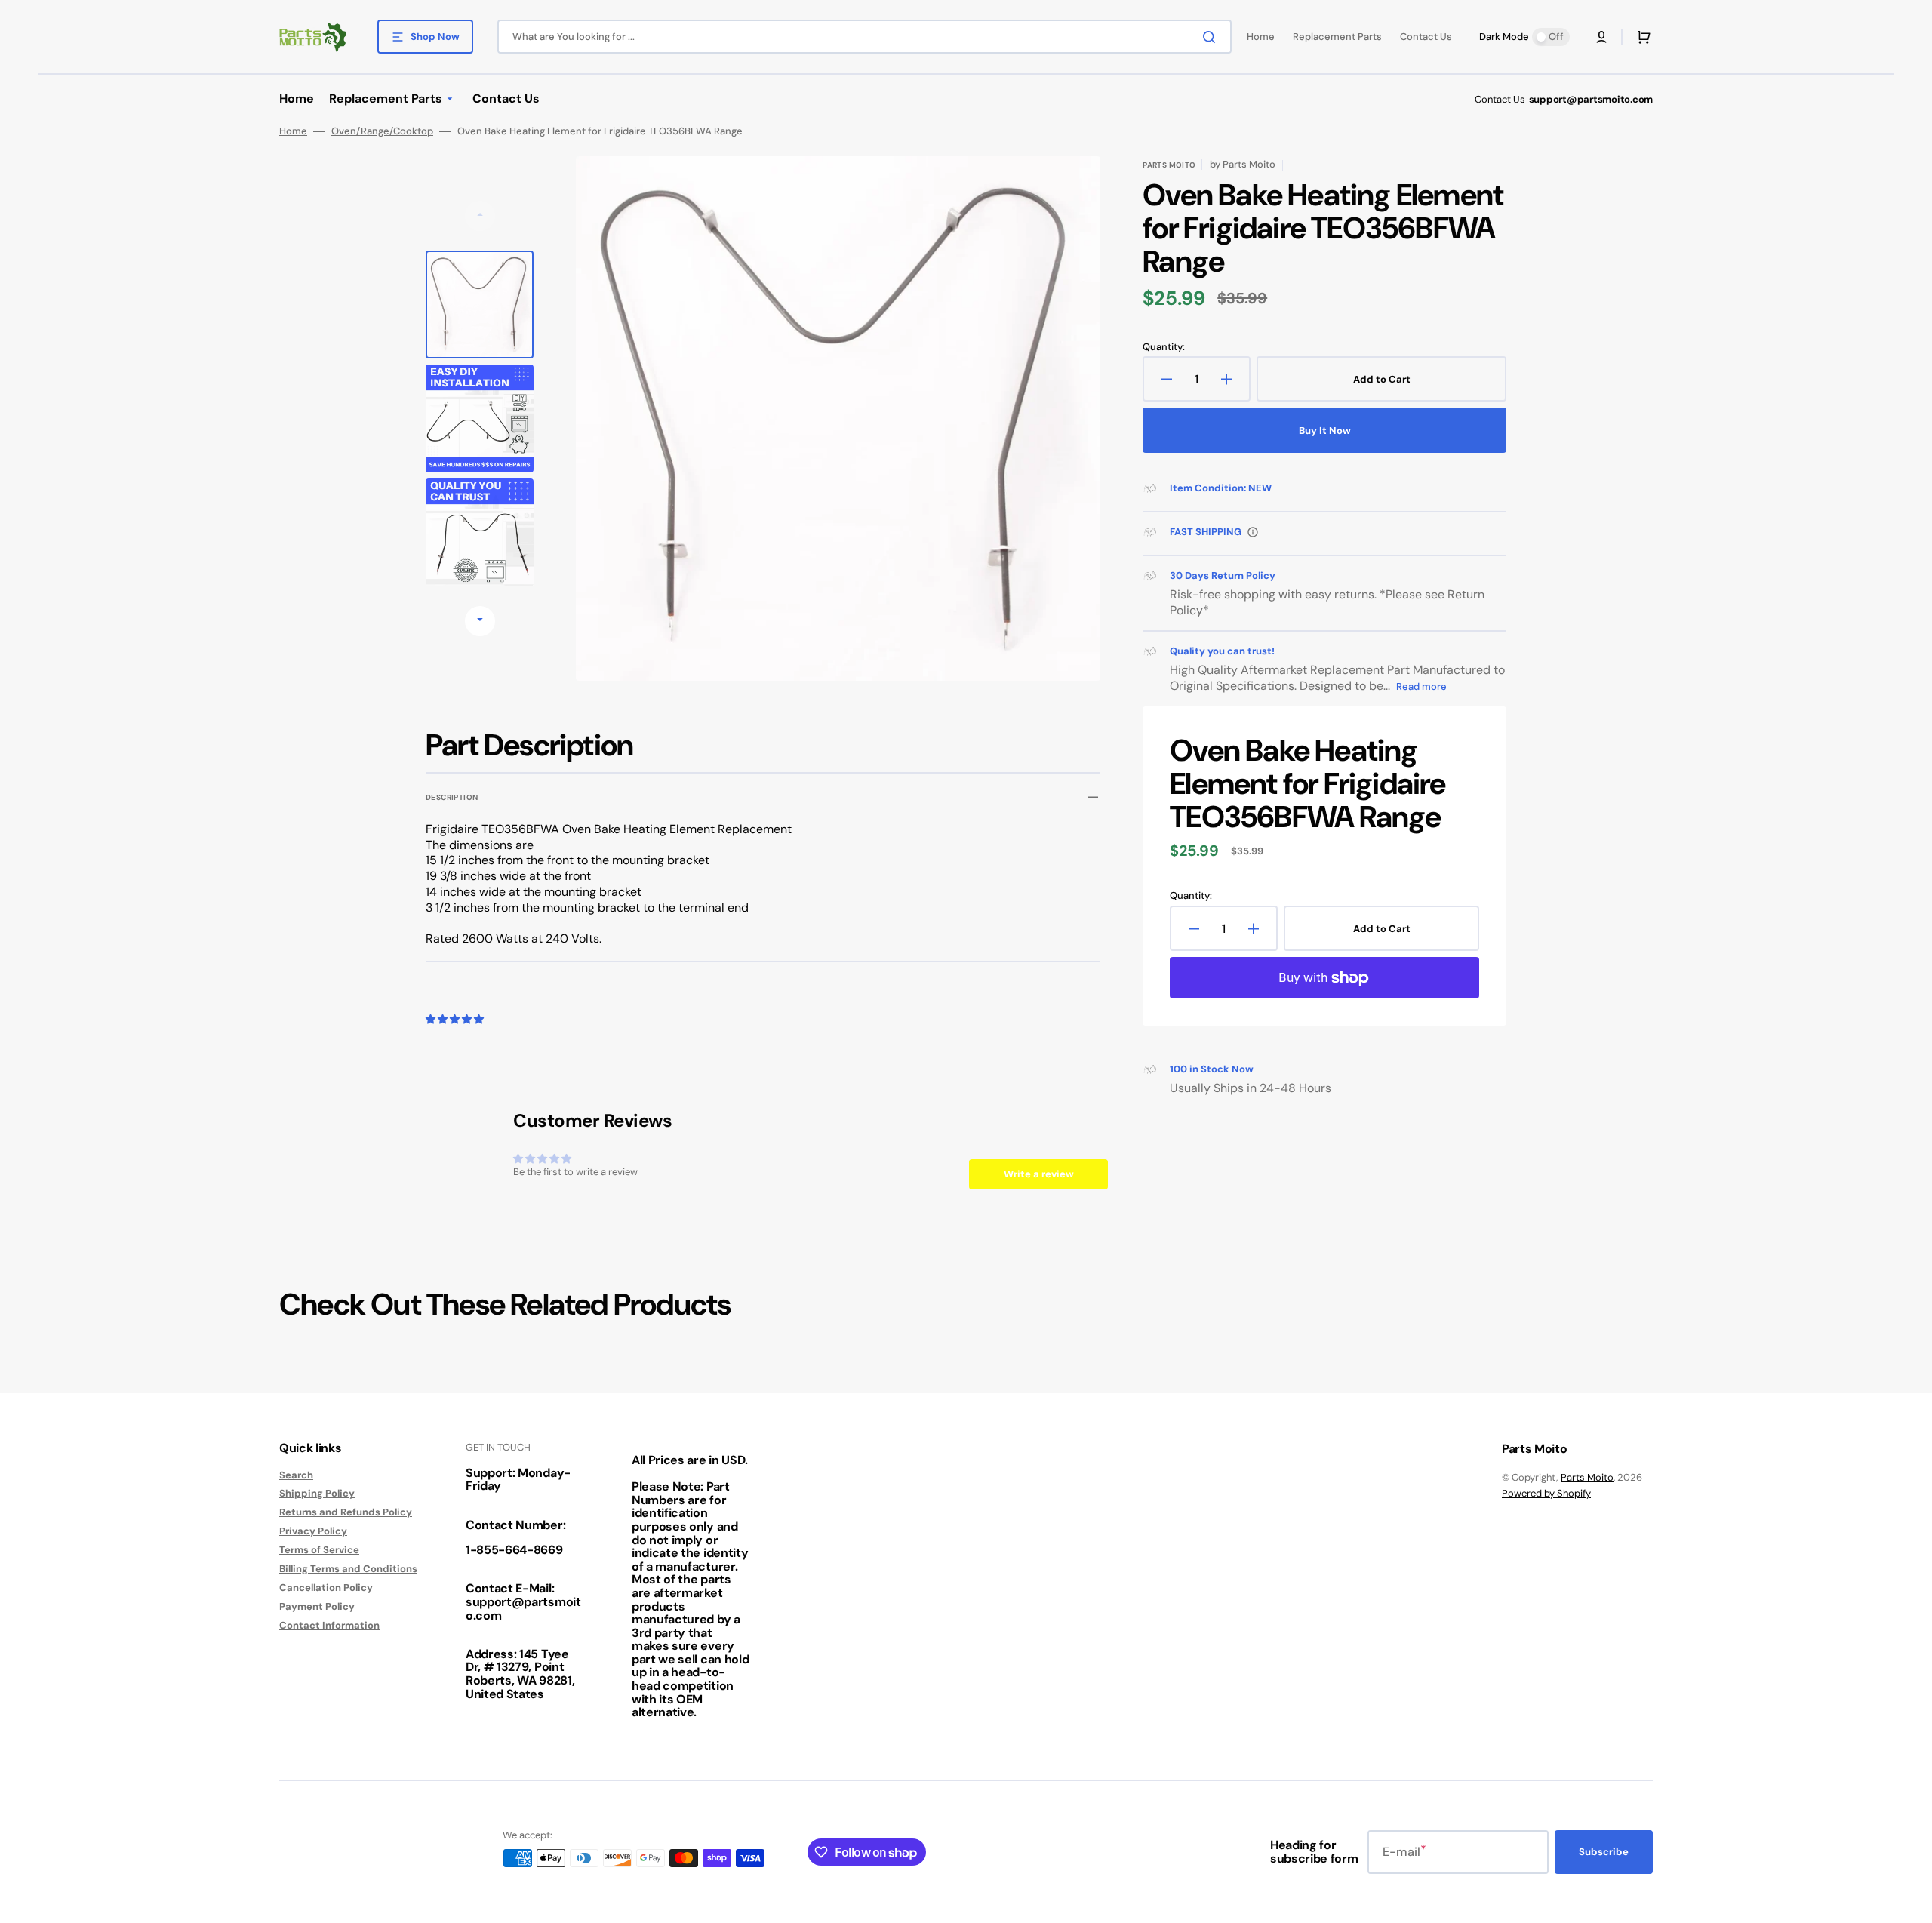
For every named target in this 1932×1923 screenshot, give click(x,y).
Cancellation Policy (326, 1588)
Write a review (1039, 1174)
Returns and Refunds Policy (346, 1512)
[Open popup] (1253, 532)
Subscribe (1604, 1852)
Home (293, 131)
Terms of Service (319, 1550)
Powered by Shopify (1546, 1493)
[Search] (1212, 37)
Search (296, 1475)
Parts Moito (1587, 1477)
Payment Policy (317, 1606)
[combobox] (864, 37)
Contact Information (329, 1625)
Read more (1421, 686)
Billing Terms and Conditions (348, 1569)
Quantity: (1164, 347)
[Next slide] (480, 621)
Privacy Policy (313, 1531)
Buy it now (1325, 431)
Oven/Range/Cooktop (382, 131)
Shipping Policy (317, 1493)
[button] (1601, 37)
